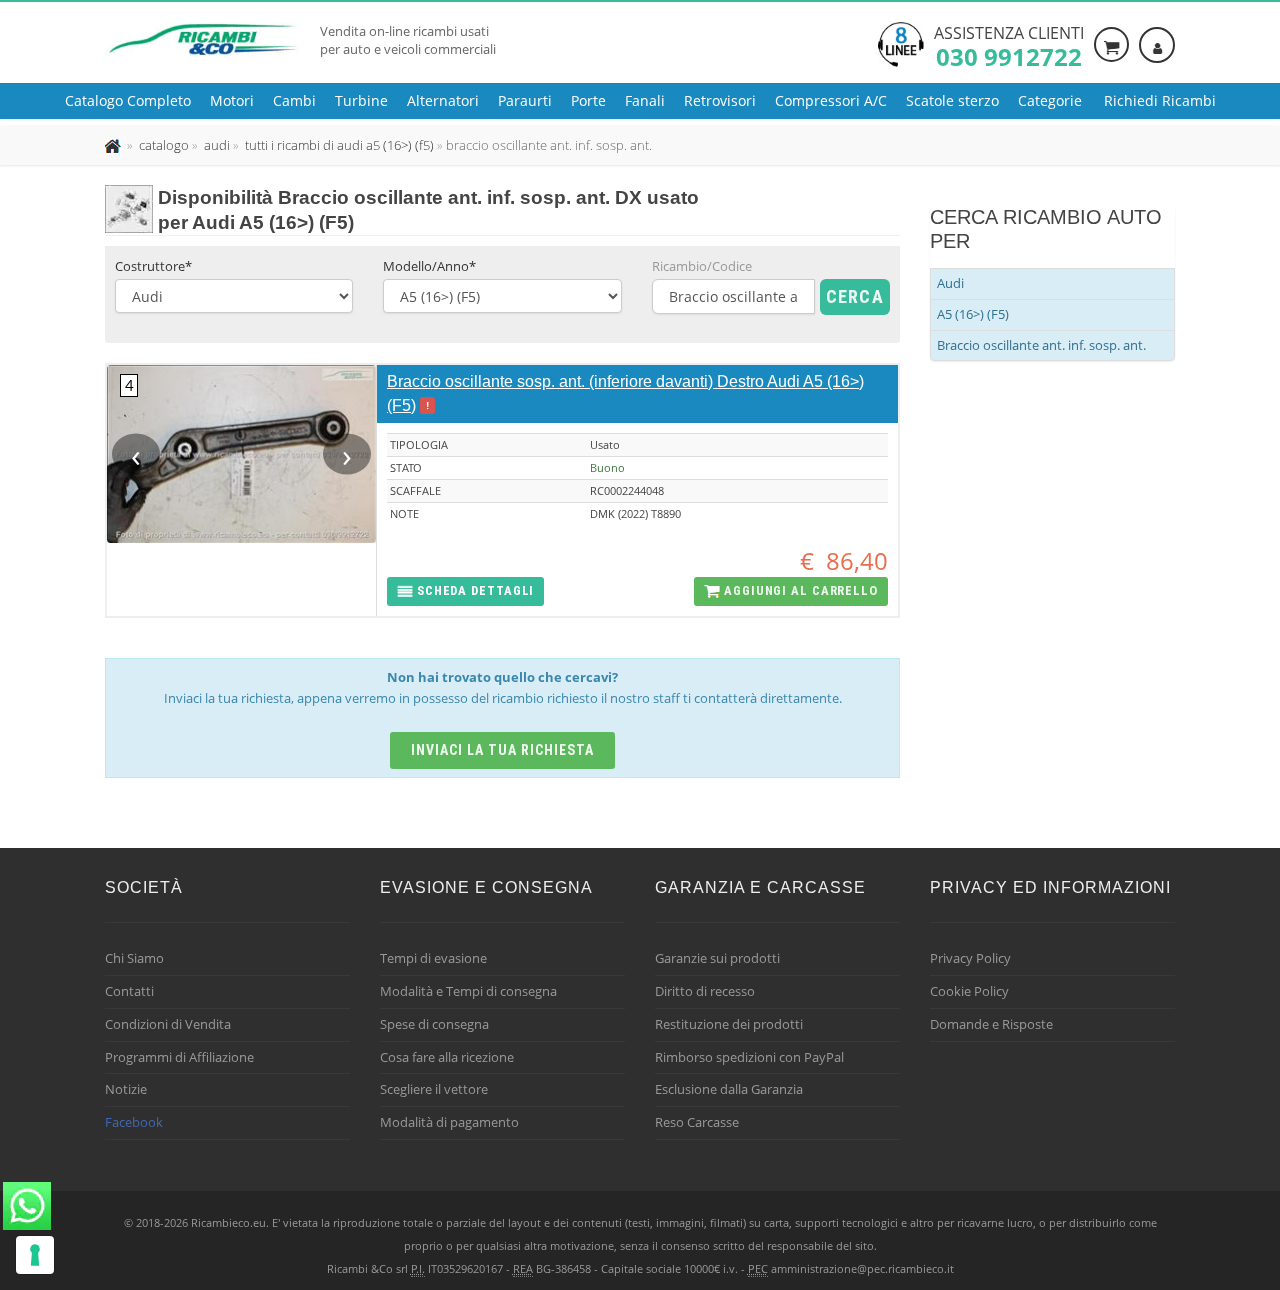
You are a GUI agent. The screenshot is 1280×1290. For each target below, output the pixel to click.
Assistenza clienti (1009, 45)
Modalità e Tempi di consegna (468, 991)
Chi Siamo (134, 958)
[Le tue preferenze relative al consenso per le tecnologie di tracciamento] (35, 1255)
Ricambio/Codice (702, 266)
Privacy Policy (970, 958)
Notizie (126, 1089)
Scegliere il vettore (434, 1089)
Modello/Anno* (429, 266)
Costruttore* (153, 266)
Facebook (134, 1122)
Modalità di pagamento (449, 1122)
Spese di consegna (434, 1024)
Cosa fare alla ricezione (447, 1057)
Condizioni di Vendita (168, 1024)
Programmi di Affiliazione (179, 1057)
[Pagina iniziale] (114, 145)
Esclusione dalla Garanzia (729, 1089)
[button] (465, 591)
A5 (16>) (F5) (973, 314)
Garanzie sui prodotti (717, 958)
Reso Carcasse (697, 1122)
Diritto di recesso (705, 991)
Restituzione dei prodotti (729, 1024)
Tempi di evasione (433, 958)
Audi (950, 283)
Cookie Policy (969, 991)
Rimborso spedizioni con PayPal (749, 1057)
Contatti (129, 991)
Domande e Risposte (991, 1024)
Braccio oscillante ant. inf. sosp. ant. (1041, 345)
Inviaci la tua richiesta (502, 750)
